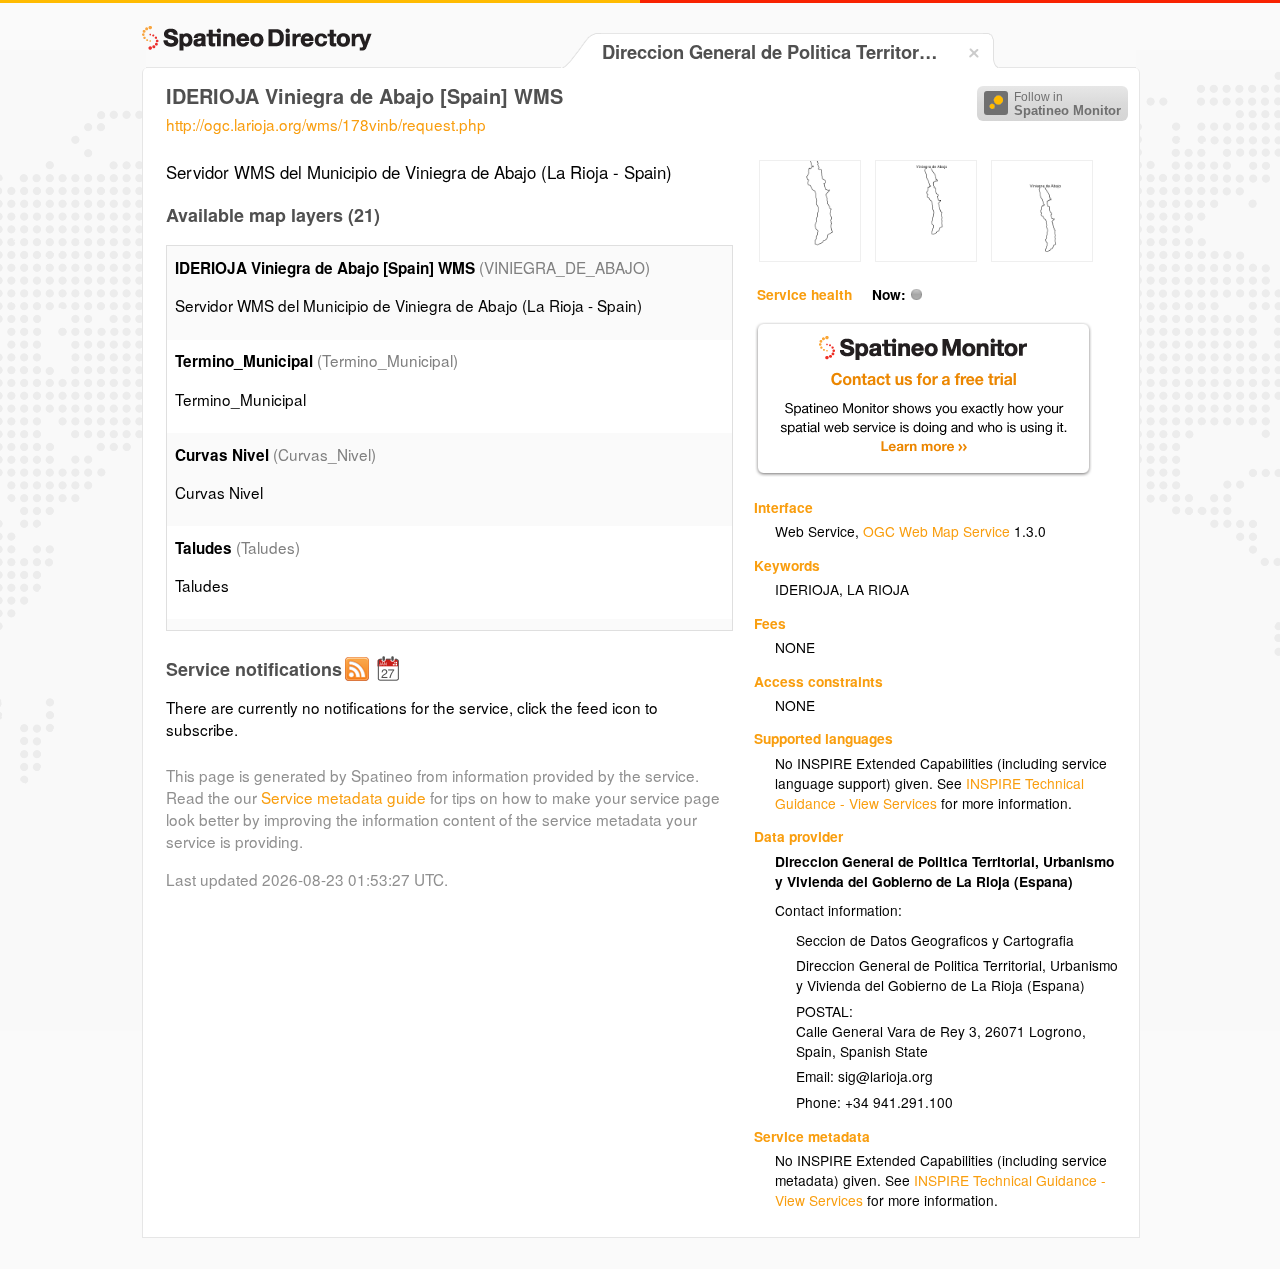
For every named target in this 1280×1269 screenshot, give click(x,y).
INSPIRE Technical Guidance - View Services (929, 793)
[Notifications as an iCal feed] (391, 685)
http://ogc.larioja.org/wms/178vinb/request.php (326, 124)
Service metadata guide (343, 797)
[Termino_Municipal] (810, 256)
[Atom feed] (360, 685)
